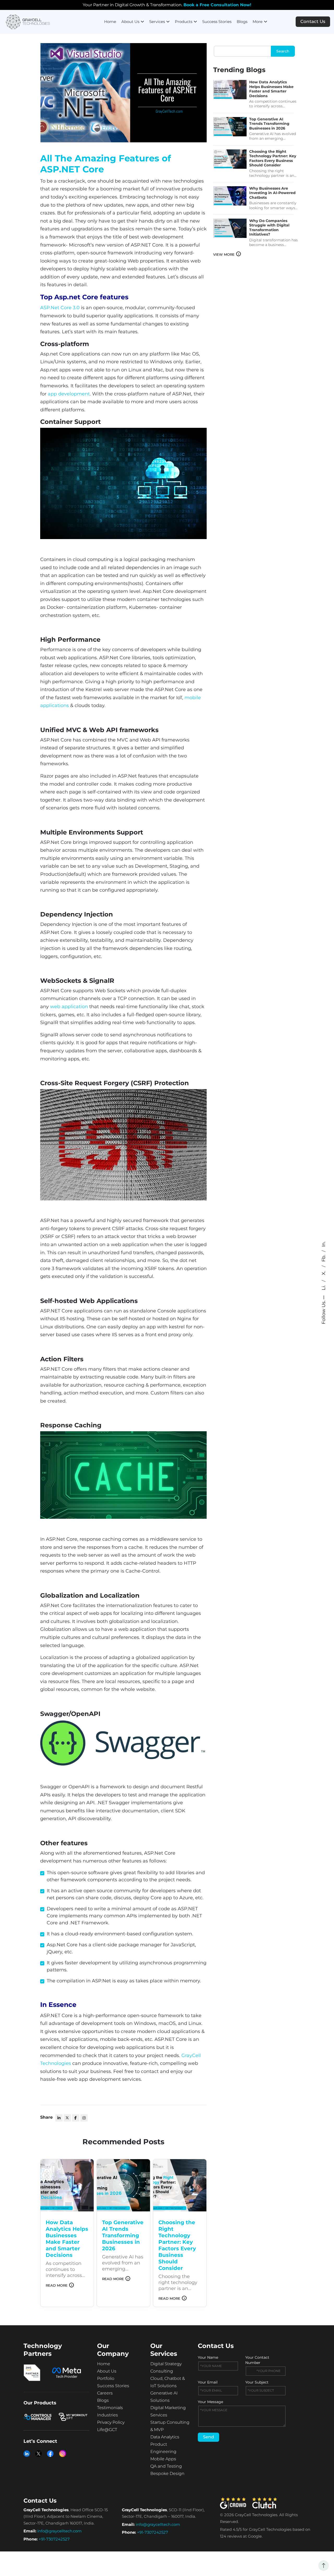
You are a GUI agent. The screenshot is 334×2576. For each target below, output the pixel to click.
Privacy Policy (111, 2422)
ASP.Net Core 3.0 (60, 308)
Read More (57, 2285)
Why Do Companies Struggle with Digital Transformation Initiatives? (269, 228)
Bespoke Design (167, 2473)
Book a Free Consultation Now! (217, 5)
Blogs (242, 22)
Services (157, 22)
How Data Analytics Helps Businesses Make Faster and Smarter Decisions (271, 89)
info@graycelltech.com (59, 2531)
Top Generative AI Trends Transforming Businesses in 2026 (269, 124)
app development (69, 394)
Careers (105, 2393)
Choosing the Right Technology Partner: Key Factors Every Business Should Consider (273, 159)
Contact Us (313, 21)
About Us (130, 22)
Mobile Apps (163, 2459)
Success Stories (217, 22)
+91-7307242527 (54, 2539)
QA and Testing (166, 2466)
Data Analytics (165, 2437)
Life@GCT (107, 2430)
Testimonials (110, 2408)
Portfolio (106, 2378)
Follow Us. (324, 1312)
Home (110, 22)
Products (184, 22)
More (258, 22)
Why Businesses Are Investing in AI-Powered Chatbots (272, 193)
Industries (108, 2415)
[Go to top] (324, 2566)
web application (69, 1007)
